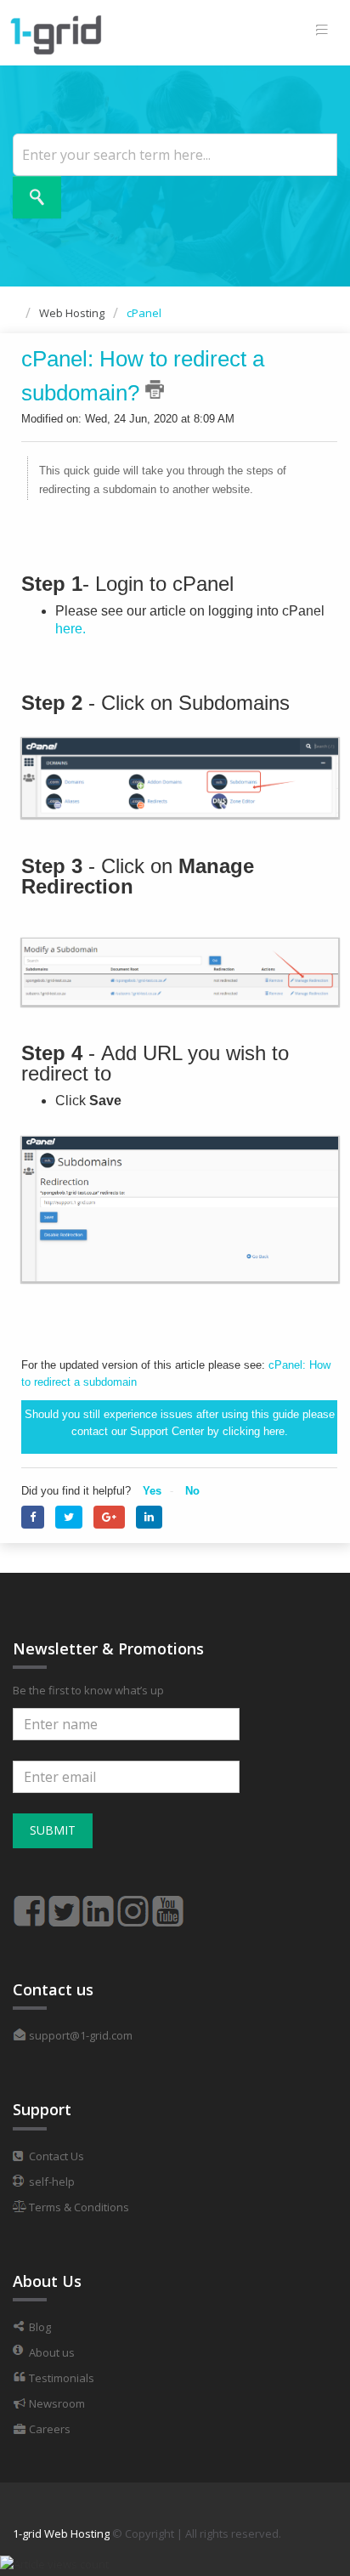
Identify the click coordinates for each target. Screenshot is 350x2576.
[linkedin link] (99, 1904)
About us (51, 2352)
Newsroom (56, 2403)
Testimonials (60, 2378)
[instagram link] (133, 1904)
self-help (51, 2182)
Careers (48, 2429)
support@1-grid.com (79, 2035)
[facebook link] (29, 1904)
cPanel (144, 313)
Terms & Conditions (78, 2207)
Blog (39, 2327)
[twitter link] (64, 1904)
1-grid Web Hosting (61, 2533)
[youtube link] (168, 1904)
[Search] (37, 197)
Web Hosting (72, 313)
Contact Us (55, 2156)
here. (71, 629)
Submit (53, 1830)
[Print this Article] (155, 389)
